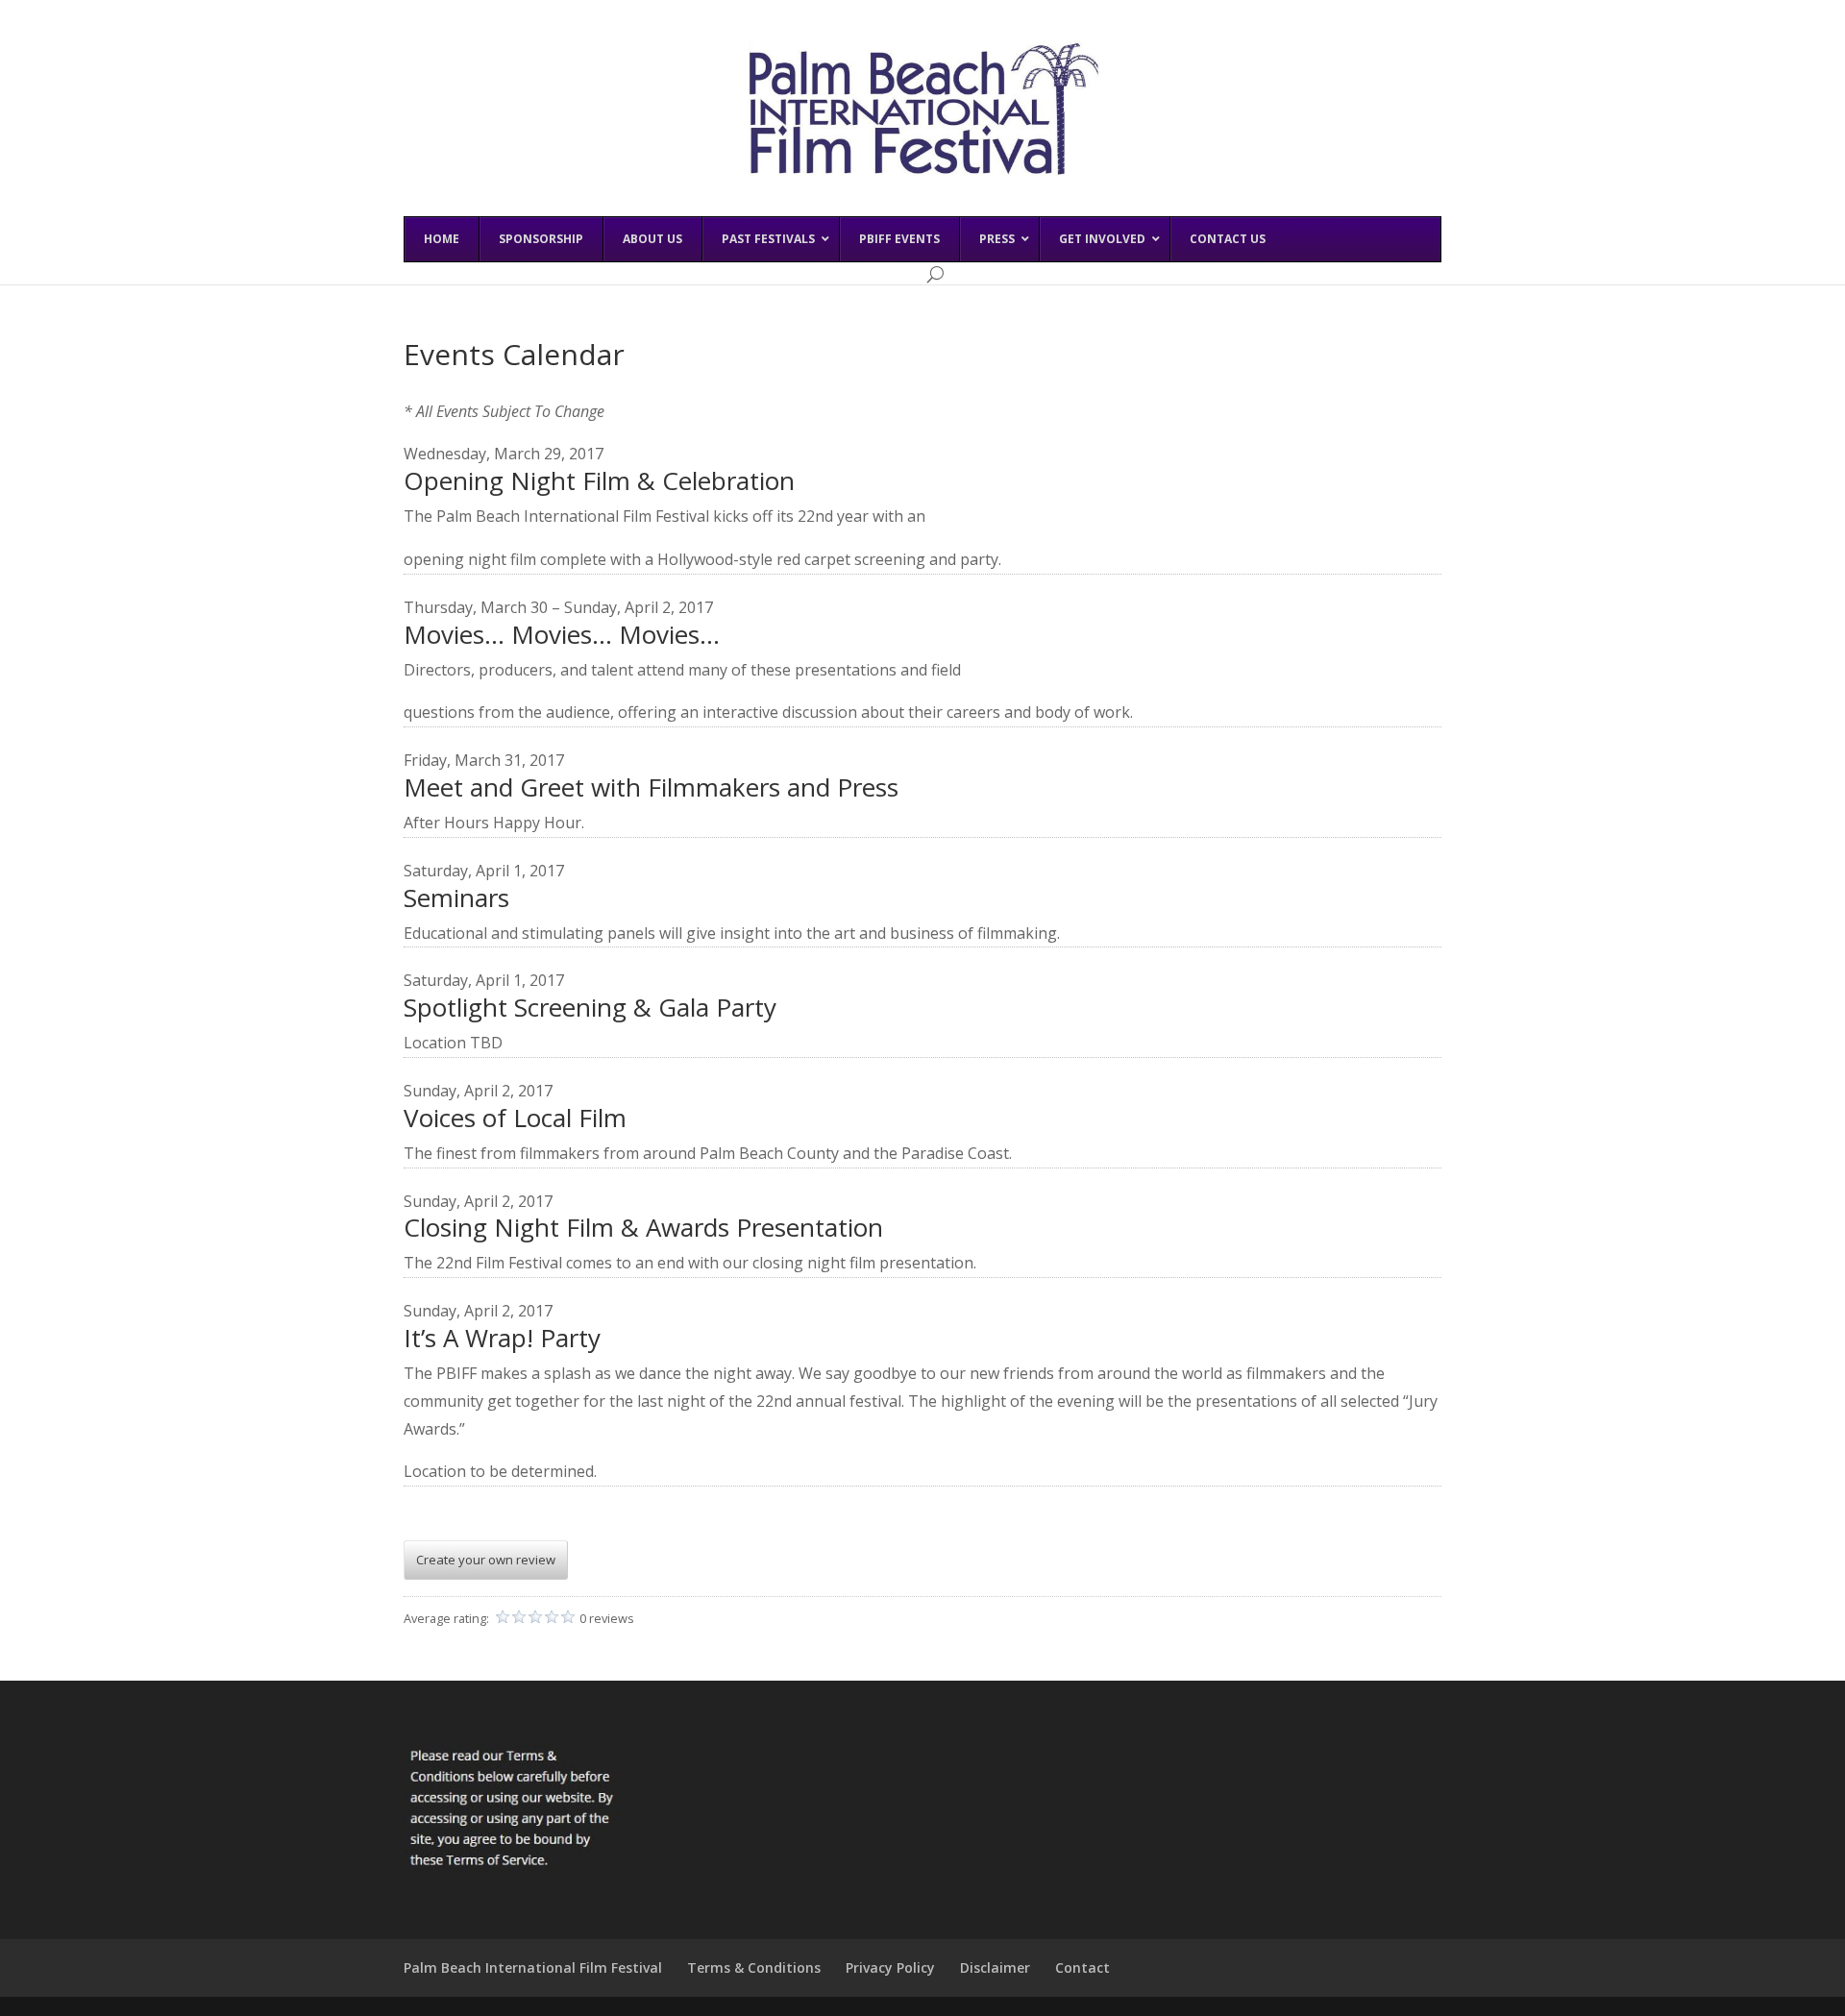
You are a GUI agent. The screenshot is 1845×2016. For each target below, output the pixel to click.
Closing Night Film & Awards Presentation (643, 1227)
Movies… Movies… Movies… (562, 634)
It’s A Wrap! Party (502, 1338)
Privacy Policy (890, 1967)
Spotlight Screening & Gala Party (590, 1007)
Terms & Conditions (754, 1967)
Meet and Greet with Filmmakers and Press (651, 787)
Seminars (456, 897)
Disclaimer (995, 1967)
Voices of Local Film (515, 1118)
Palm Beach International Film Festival (533, 1967)
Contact (1082, 1967)
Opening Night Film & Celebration (599, 480)
